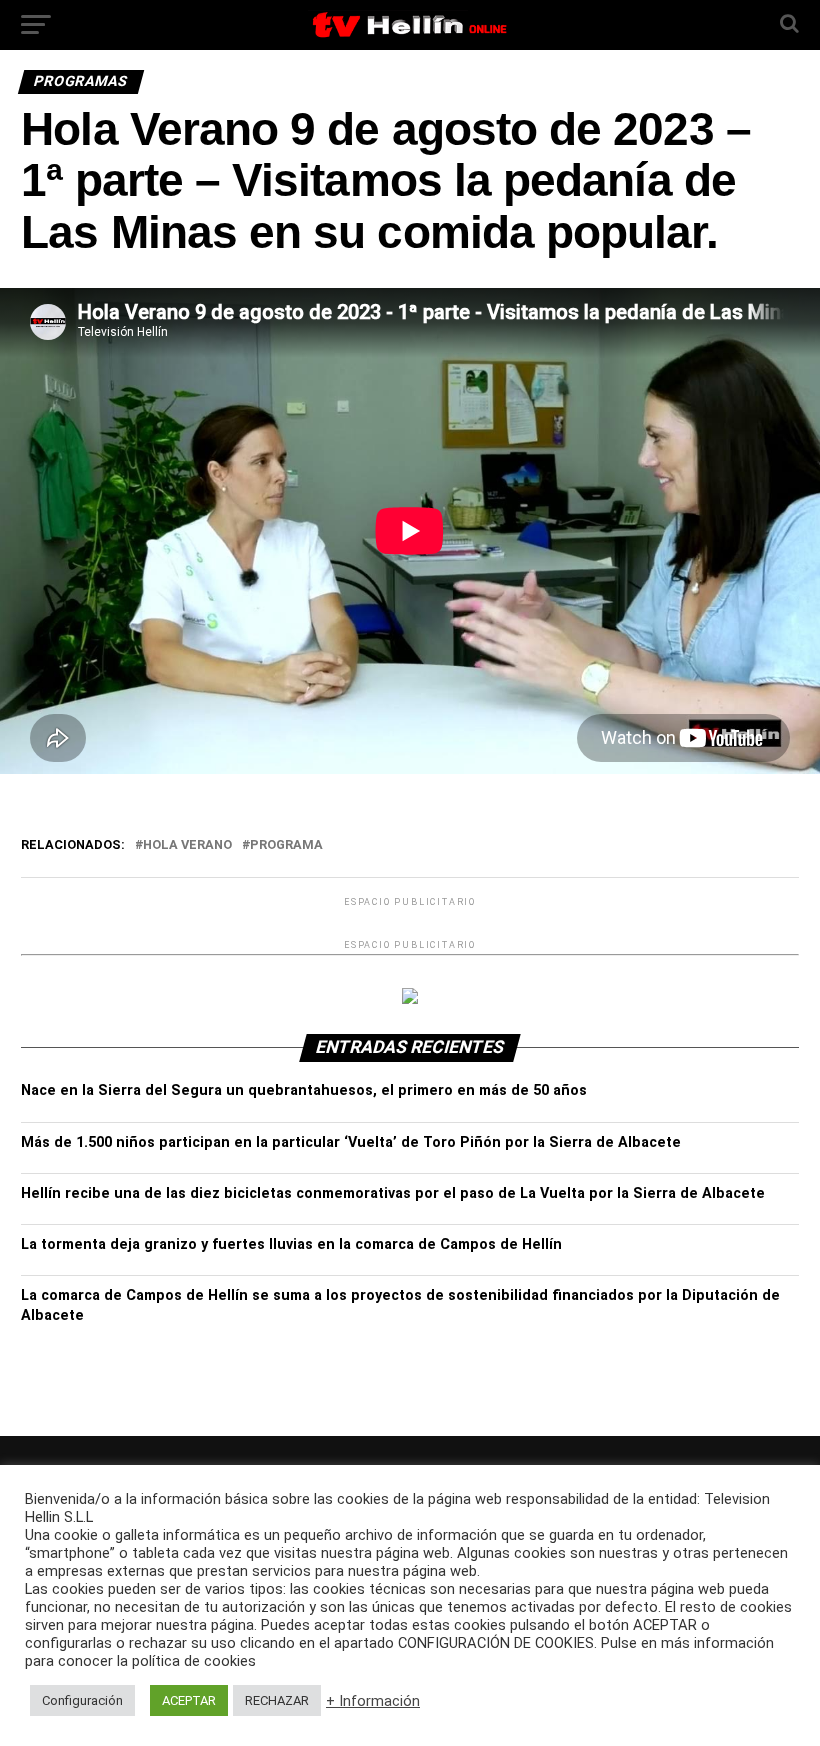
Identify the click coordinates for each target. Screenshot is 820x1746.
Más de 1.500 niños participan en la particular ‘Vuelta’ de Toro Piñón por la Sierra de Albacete (351, 1142)
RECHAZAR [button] (277, 1700)
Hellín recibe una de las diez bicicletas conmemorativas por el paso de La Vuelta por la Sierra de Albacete (393, 1193)
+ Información (373, 1701)
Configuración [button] (82, 1700)
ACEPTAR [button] (189, 1700)
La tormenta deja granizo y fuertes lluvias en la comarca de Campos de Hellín (291, 1244)
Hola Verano (187, 845)
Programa (286, 845)
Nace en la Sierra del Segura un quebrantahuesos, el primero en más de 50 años (304, 1090)
